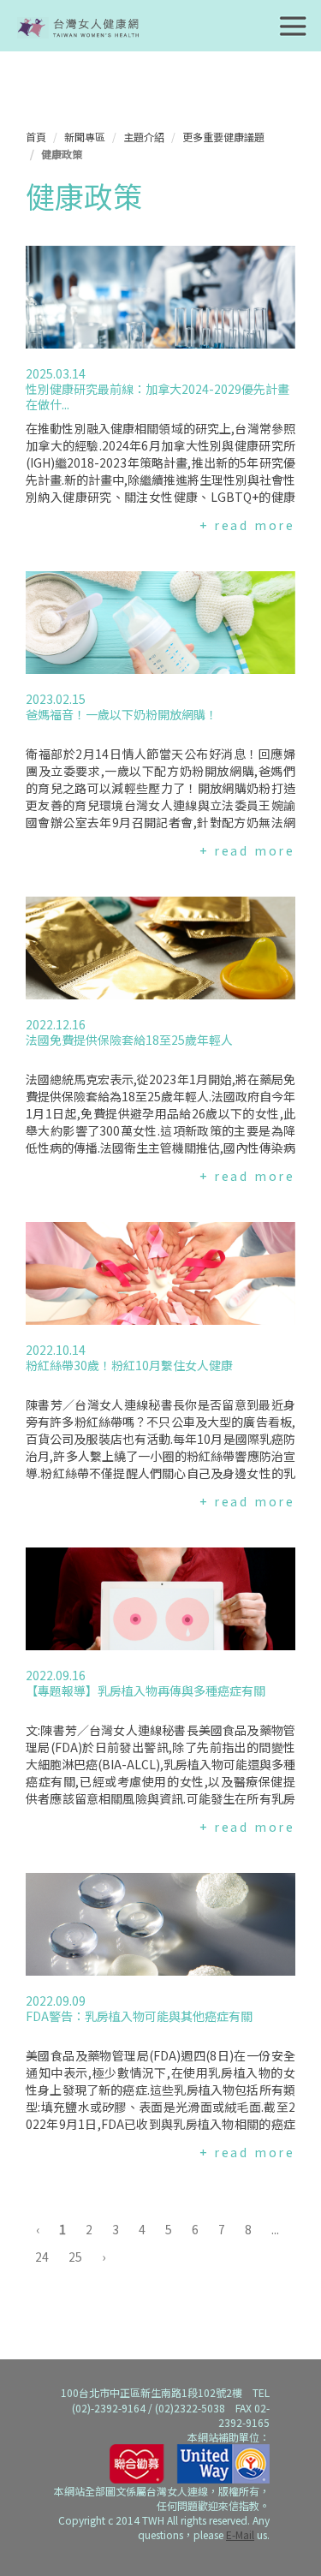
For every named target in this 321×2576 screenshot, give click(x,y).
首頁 (36, 137)
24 (42, 2257)
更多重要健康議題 (223, 137)
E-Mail (240, 2534)
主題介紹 (144, 137)
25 (75, 2257)
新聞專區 (85, 137)
